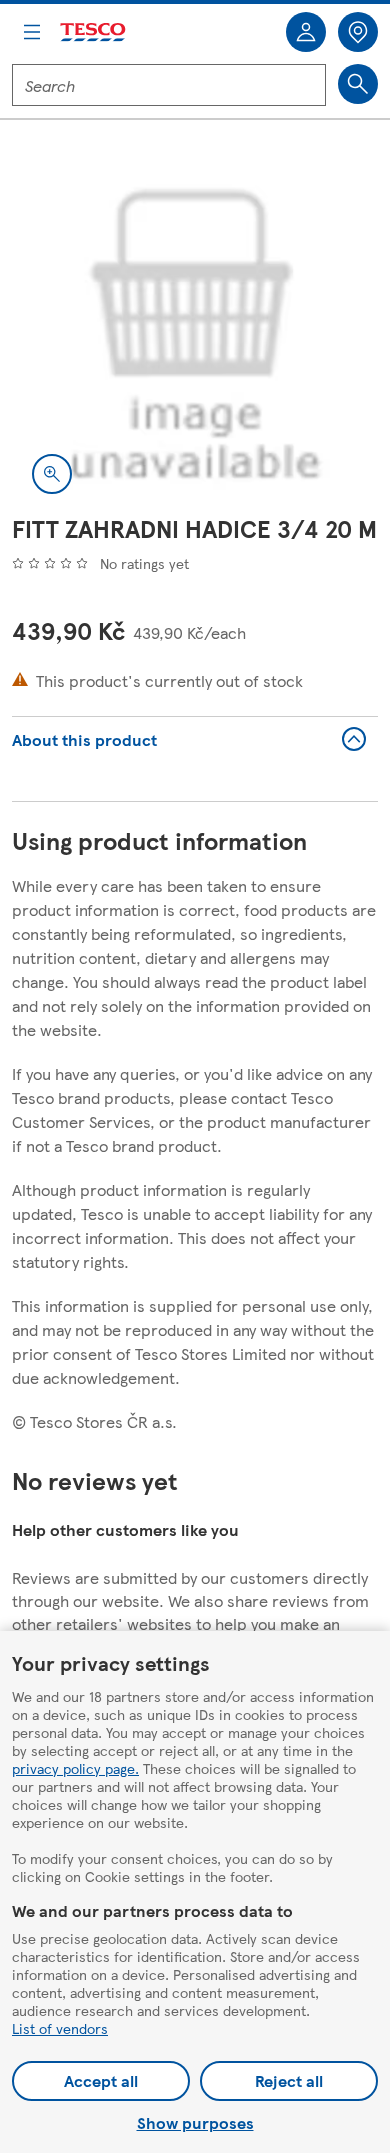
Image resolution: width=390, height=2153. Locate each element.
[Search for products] (358, 84)
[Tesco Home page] (94, 32)
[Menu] (32, 32)
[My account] (306, 32)
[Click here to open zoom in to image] (52, 474)
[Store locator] (358, 32)
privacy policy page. (75, 1768)
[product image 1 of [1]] (195, 331)
